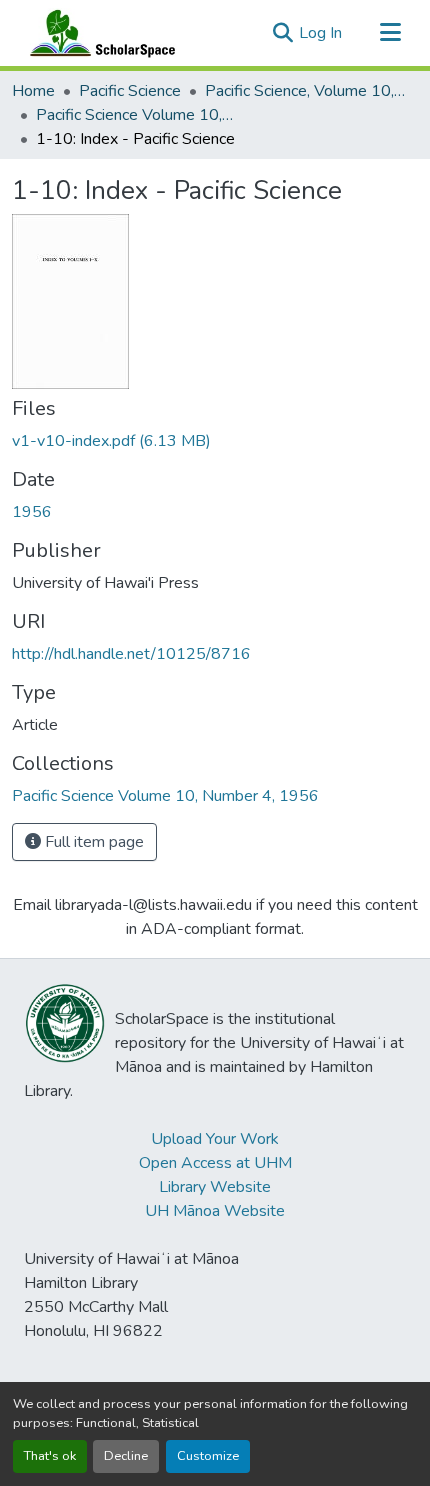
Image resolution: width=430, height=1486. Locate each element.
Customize (208, 1456)
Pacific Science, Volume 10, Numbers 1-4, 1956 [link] (305, 91)
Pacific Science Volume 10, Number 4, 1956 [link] (136, 115)
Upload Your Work (215, 1139)
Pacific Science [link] (130, 91)
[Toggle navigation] (390, 33)
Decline (126, 1456)
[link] (215, 441)
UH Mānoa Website (215, 1211)
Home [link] (33, 91)
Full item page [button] (92, 842)
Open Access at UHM (215, 1163)
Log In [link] (320, 33)
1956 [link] (32, 512)
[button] (98, 33)
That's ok (50, 1456)
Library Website (215, 1187)
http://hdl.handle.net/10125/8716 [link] (131, 654)
